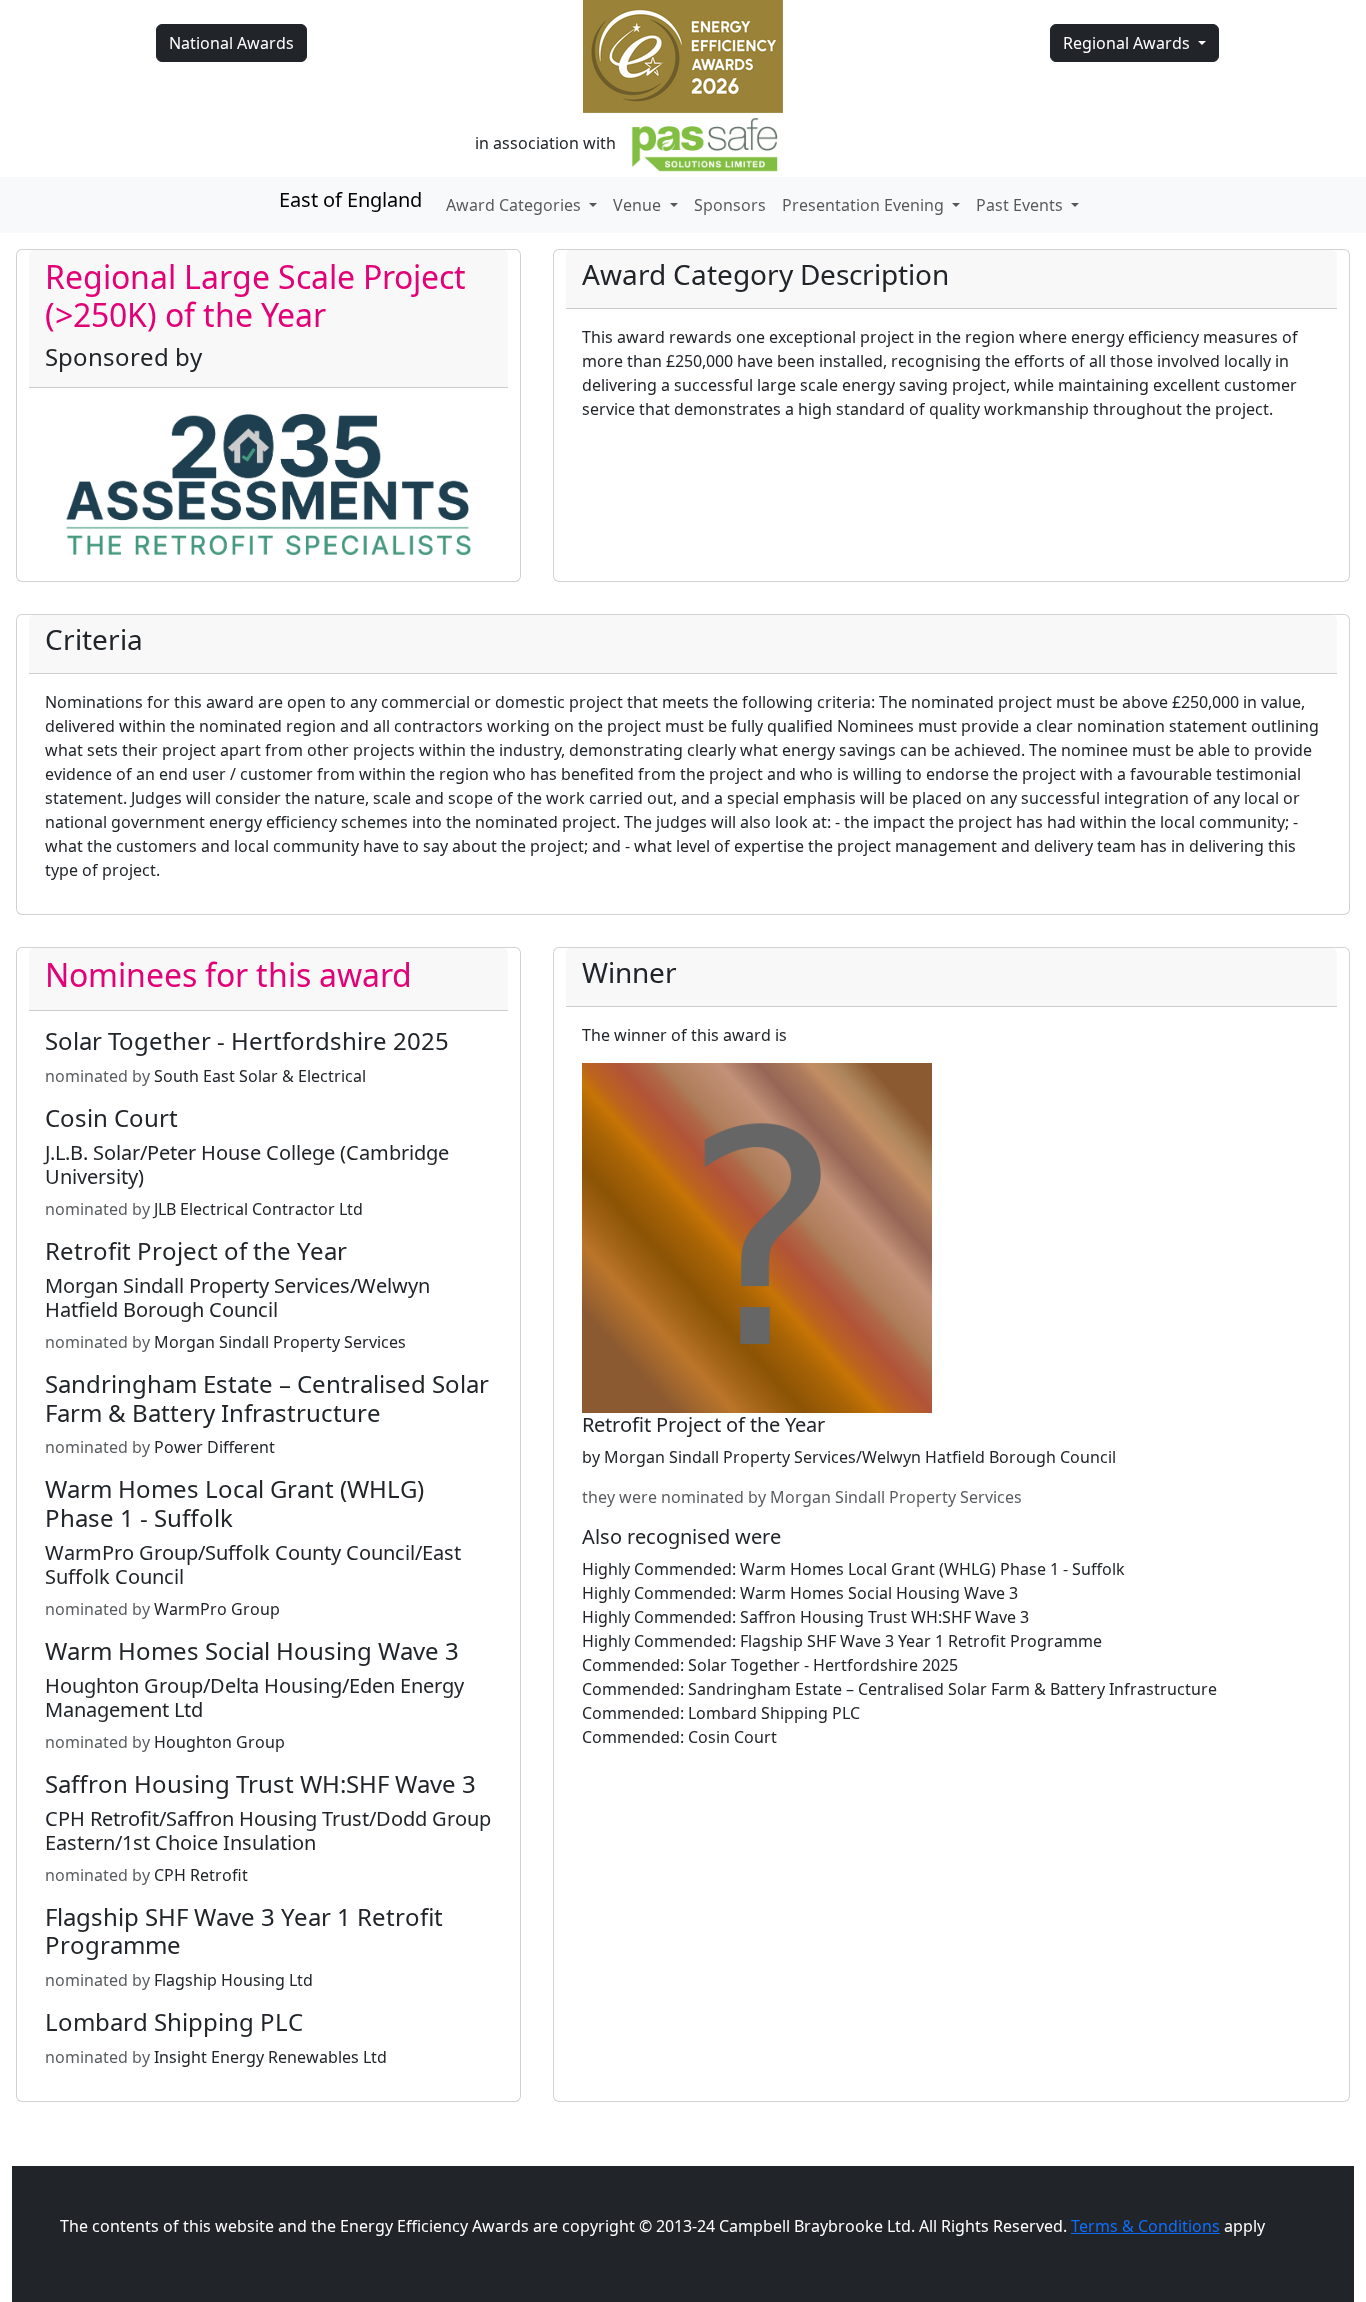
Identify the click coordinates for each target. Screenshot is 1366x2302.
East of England (350, 199)
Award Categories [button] (515, 205)
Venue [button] (639, 205)
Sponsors (730, 205)
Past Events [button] (1021, 205)
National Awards (231, 43)
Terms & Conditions (1145, 2226)
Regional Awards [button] (1128, 43)
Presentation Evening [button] (865, 205)
